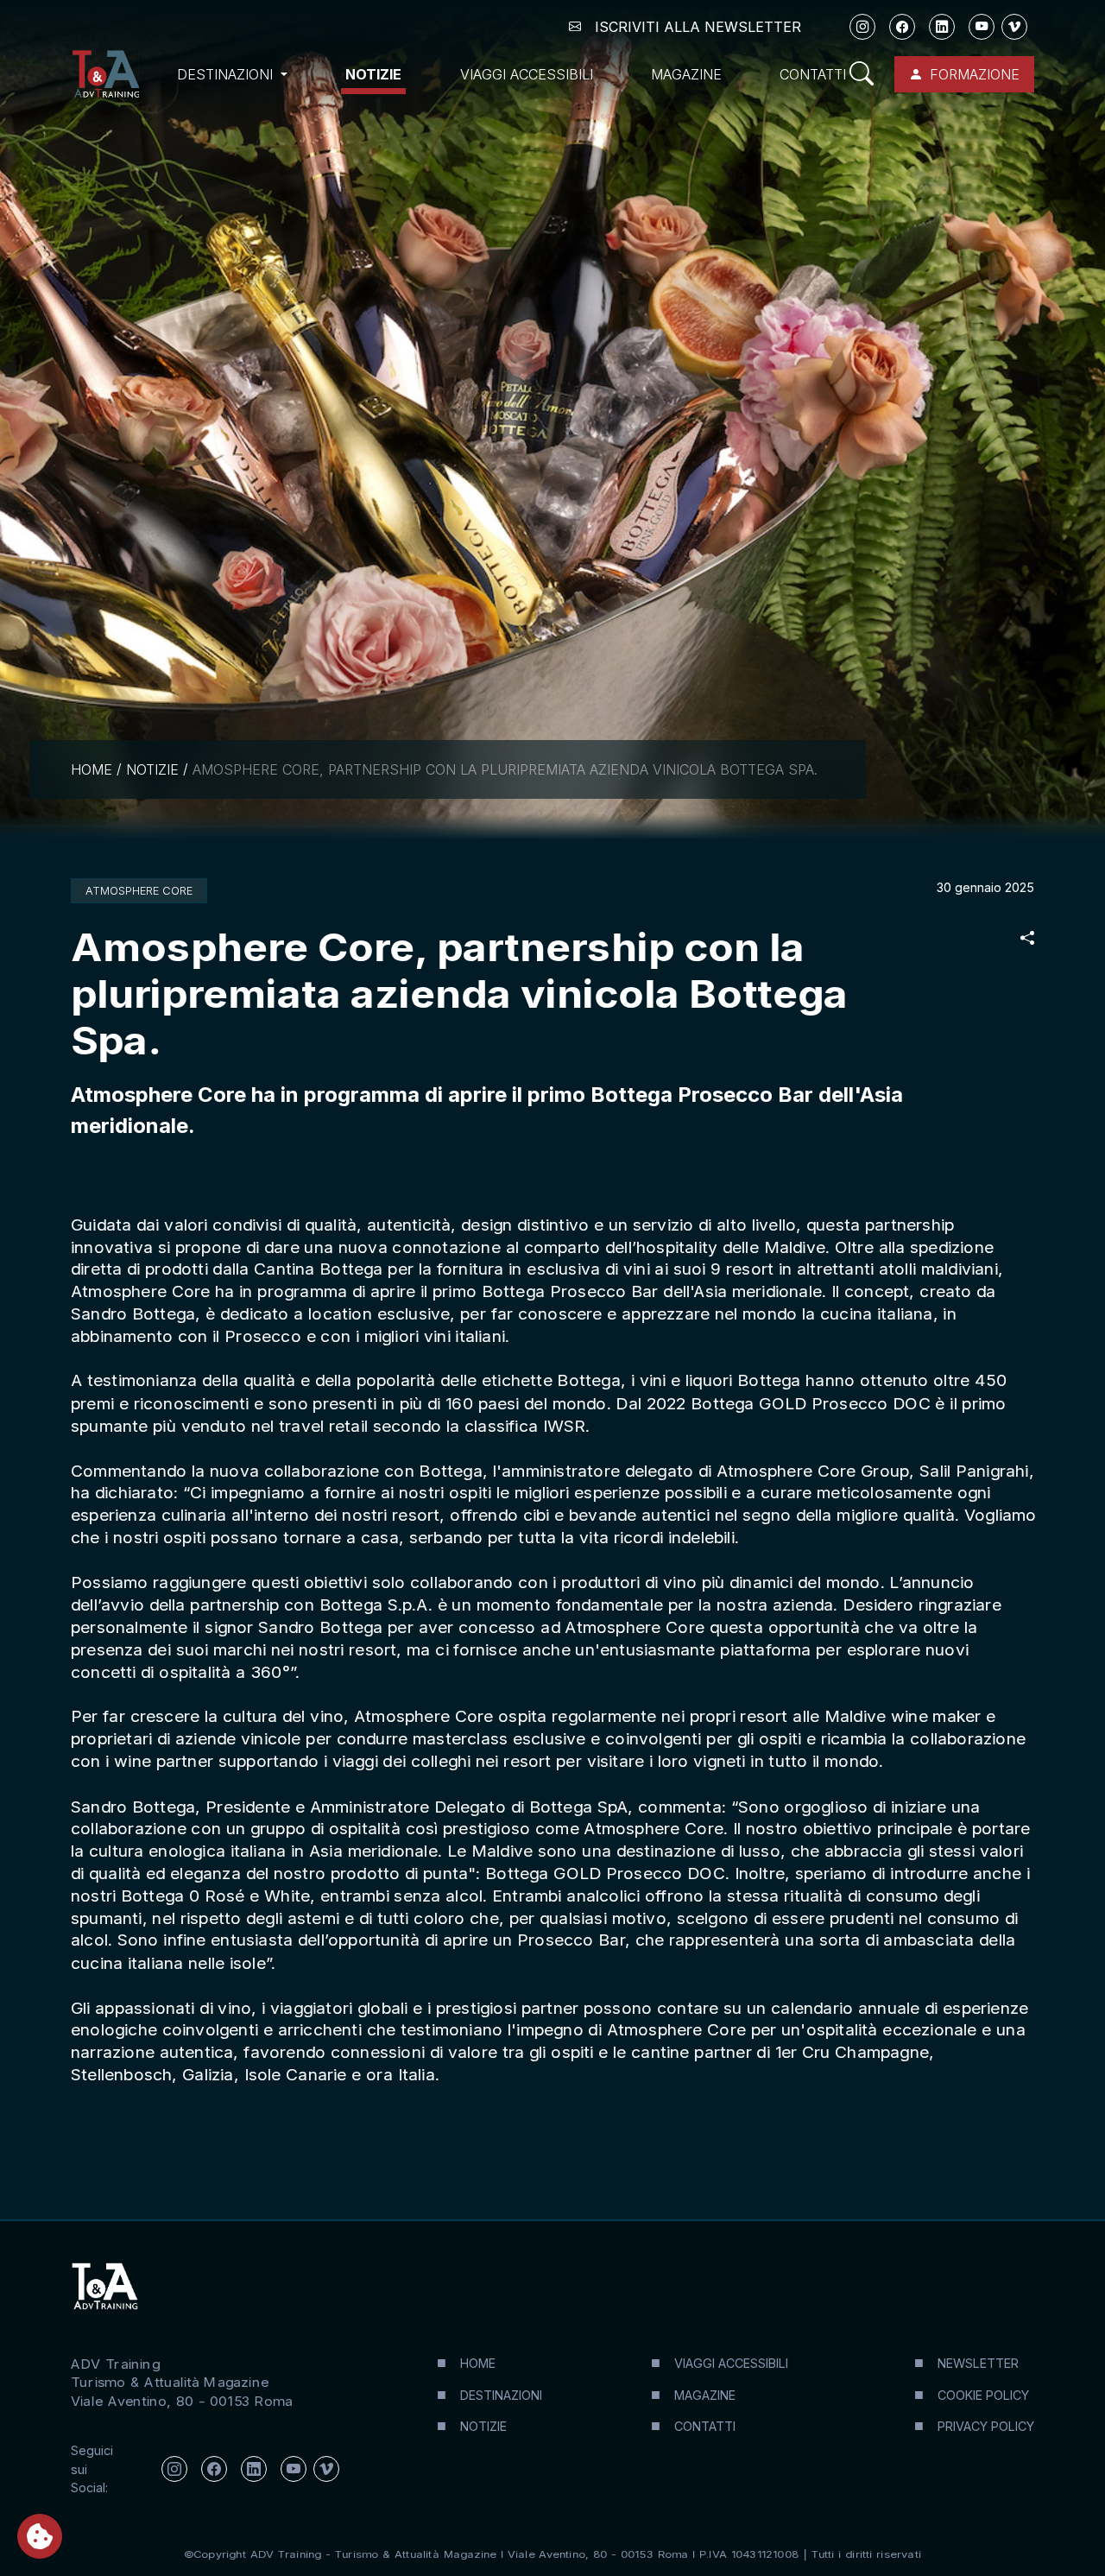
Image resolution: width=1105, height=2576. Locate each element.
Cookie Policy (983, 2395)
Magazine (686, 74)
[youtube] (982, 27)
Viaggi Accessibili (527, 74)
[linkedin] (942, 27)
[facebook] (902, 27)
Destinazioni (501, 2395)
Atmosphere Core (139, 891)
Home (92, 769)
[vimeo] (1014, 27)
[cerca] (862, 74)
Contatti (813, 74)
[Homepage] (105, 74)
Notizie (373, 74)
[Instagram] (862, 27)
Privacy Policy (986, 2426)
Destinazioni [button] (227, 74)
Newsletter (978, 2363)
